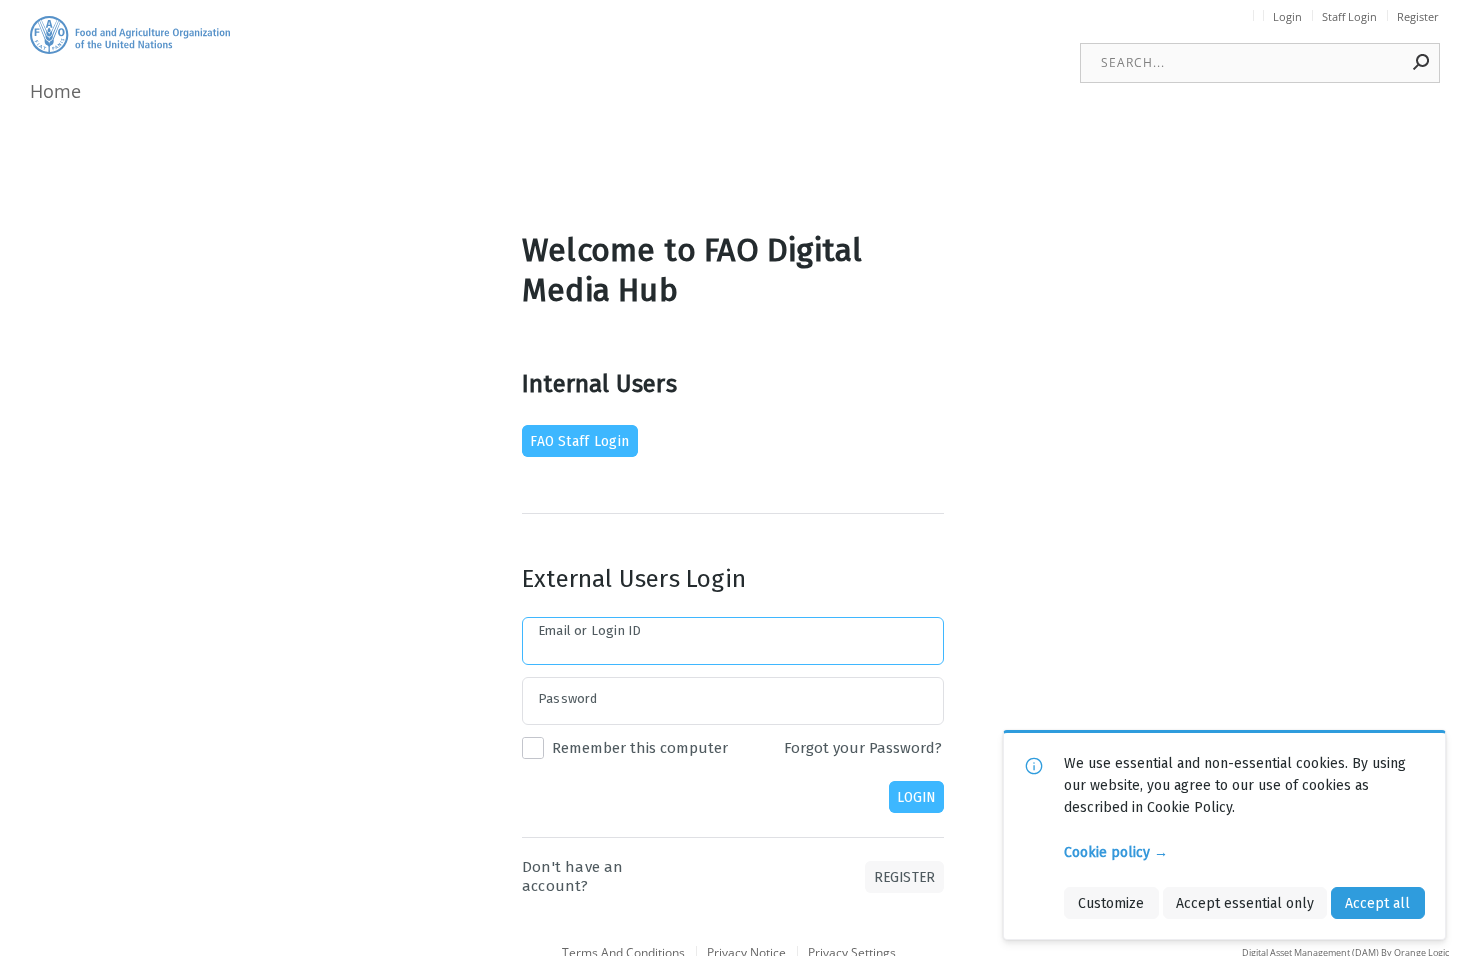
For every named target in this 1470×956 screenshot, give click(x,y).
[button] (1422, 62)
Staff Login (1349, 17)
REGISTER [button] (905, 877)
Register (1418, 17)
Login (1287, 17)
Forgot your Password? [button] (863, 748)
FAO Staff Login (579, 441)
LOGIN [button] (916, 797)
